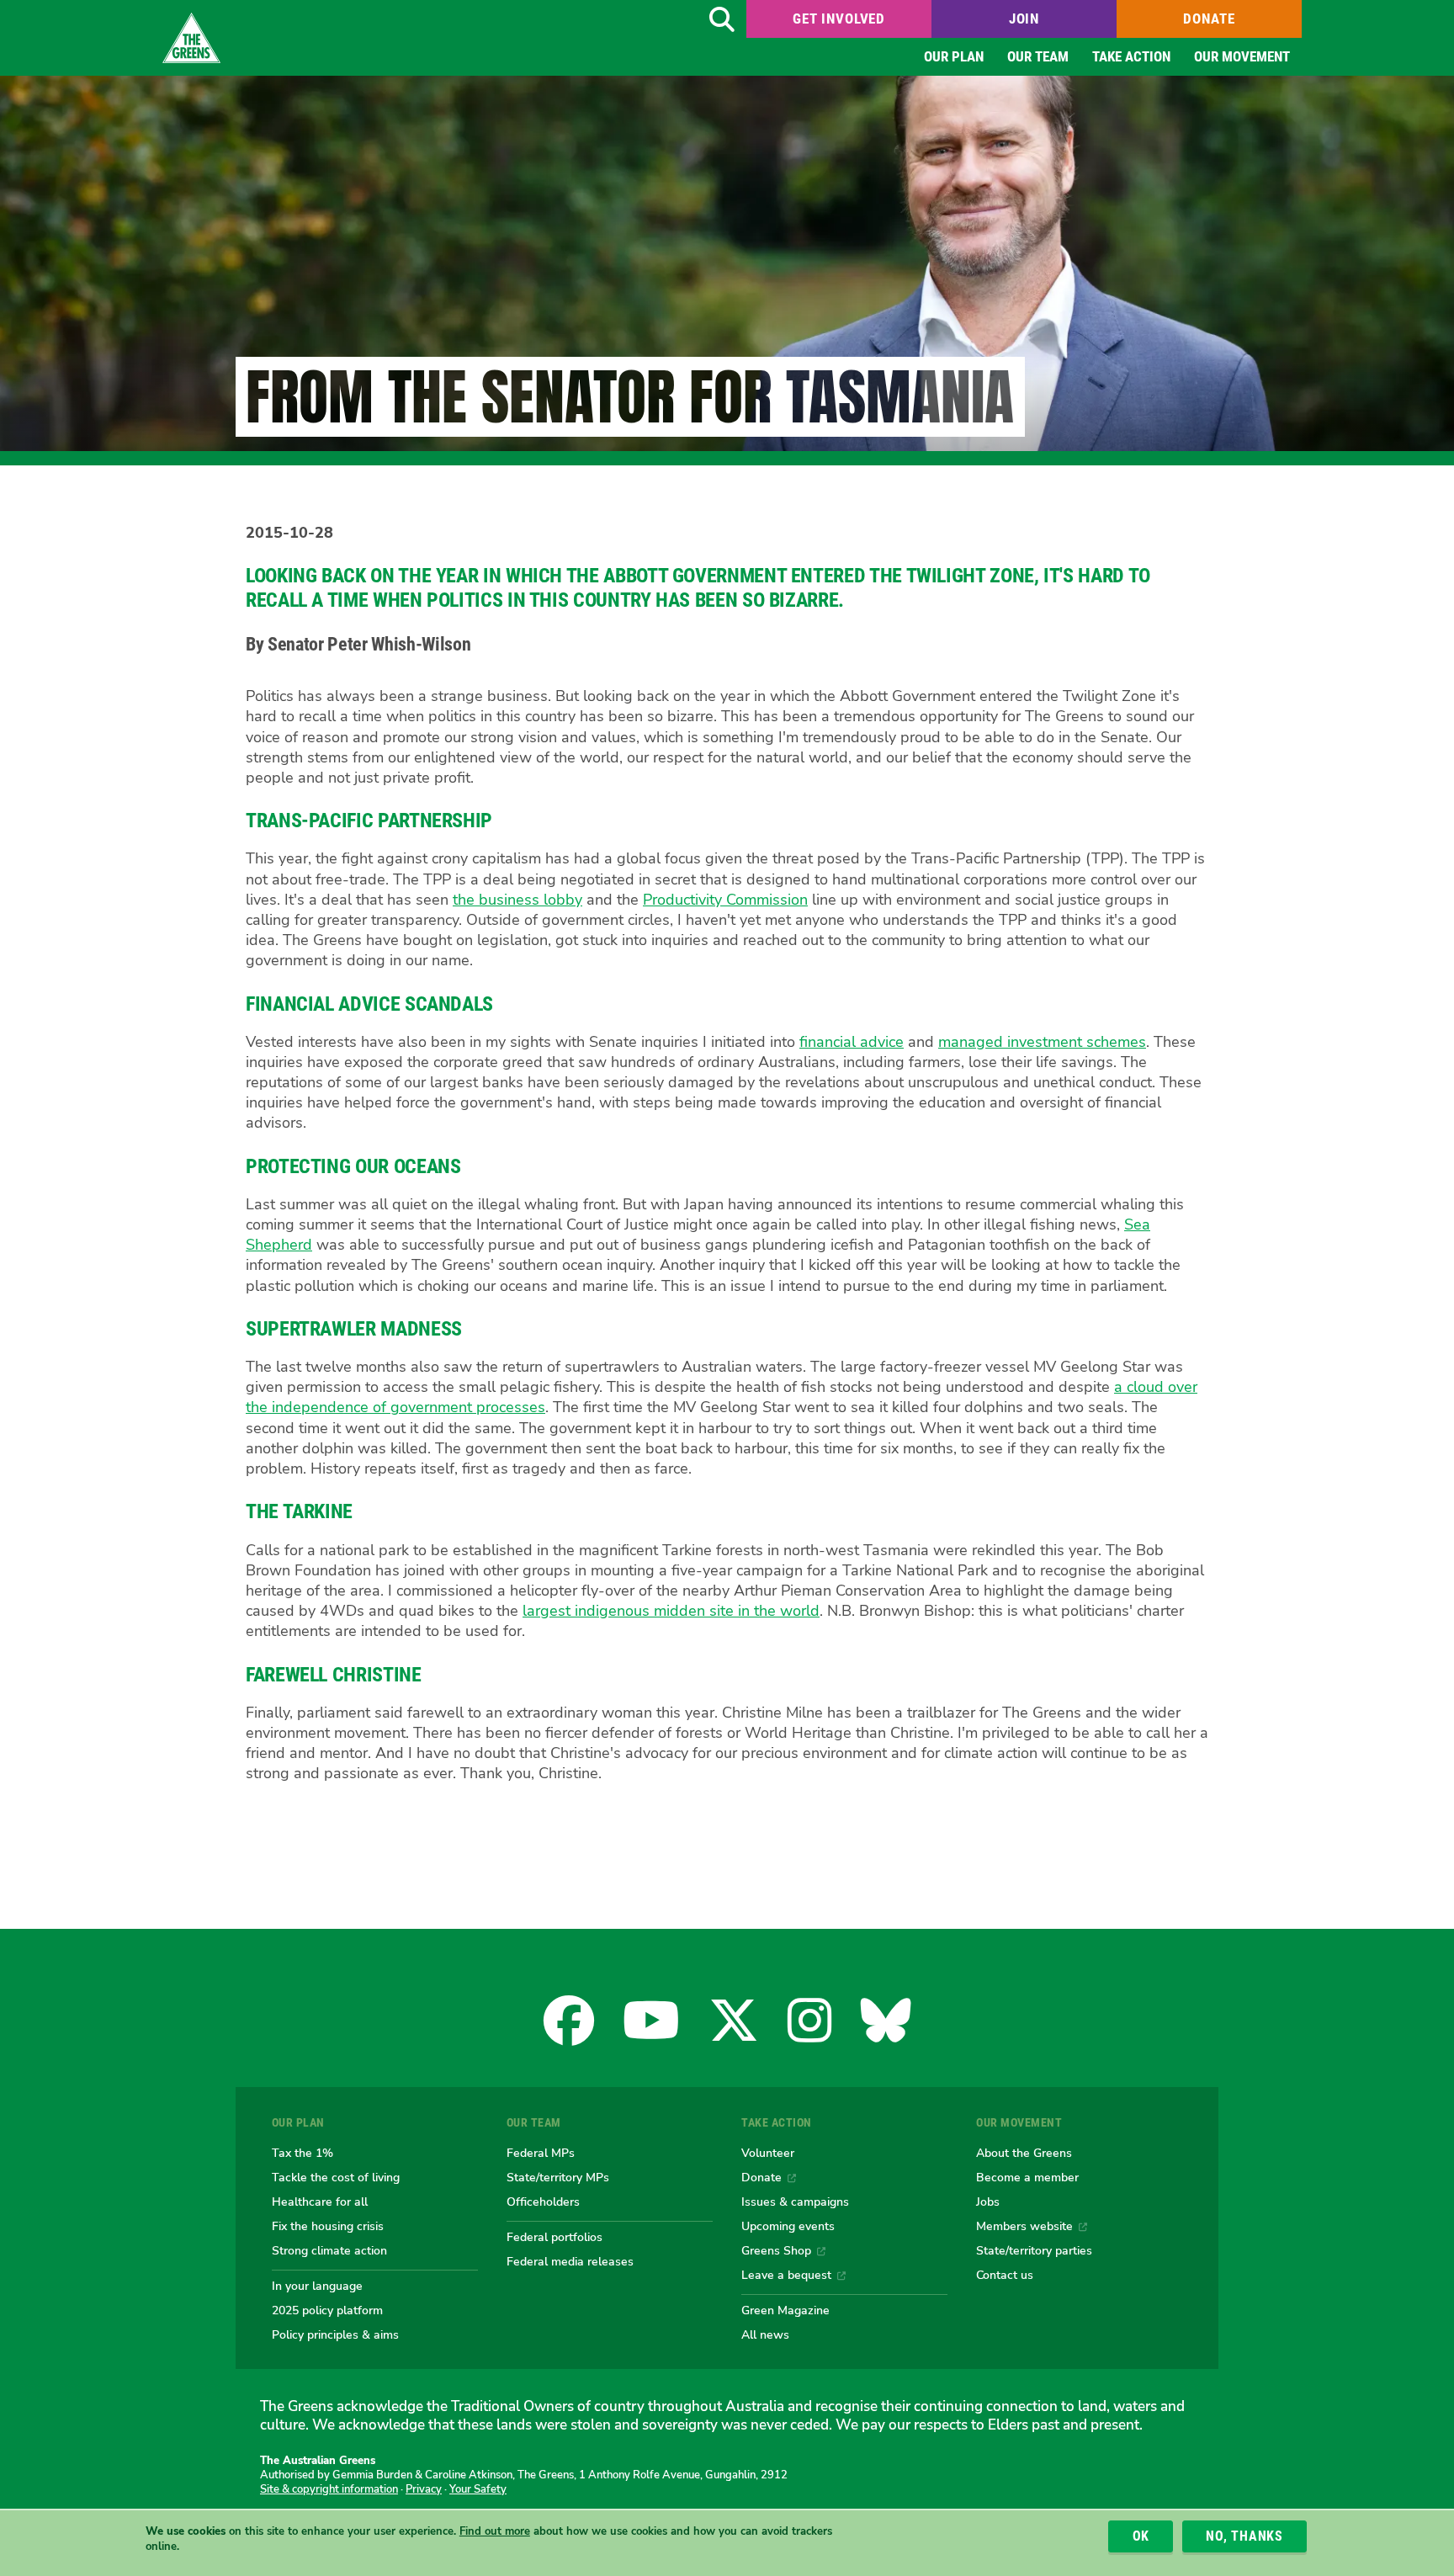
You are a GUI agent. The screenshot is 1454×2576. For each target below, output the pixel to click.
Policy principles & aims (335, 2334)
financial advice (852, 1042)
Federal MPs (541, 2153)
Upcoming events (788, 2226)
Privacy (424, 2489)
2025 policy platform (327, 2310)
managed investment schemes (1042, 1042)
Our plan (954, 56)
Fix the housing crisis (328, 2226)
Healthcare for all (320, 2202)
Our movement (1242, 56)
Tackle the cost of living (336, 2177)
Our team (1038, 56)
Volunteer (768, 2153)
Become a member (1027, 2177)
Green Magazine (785, 2310)
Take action (1131, 56)
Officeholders (543, 2202)
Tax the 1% (302, 2153)
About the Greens (1024, 2153)
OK (1141, 2536)
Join (1024, 19)
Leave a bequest (786, 2275)
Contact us (1005, 2275)
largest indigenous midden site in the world (671, 1611)
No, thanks (1244, 2536)
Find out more (495, 2531)
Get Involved (839, 19)
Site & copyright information (329, 2489)
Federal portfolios (555, 2237)
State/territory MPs (558, 2177)
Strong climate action (329, 2250)
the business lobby (517, 900)
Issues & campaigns (795, 2202)
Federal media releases (570, 2261)
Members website (1024, 2226)
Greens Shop (776, 2250)
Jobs (988, 2202)
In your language (317, 2286)
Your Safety (478, 2489)
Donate (1209, 19)
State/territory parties (1034, 2250)
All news (765, 2334)
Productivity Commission (725, 900)
